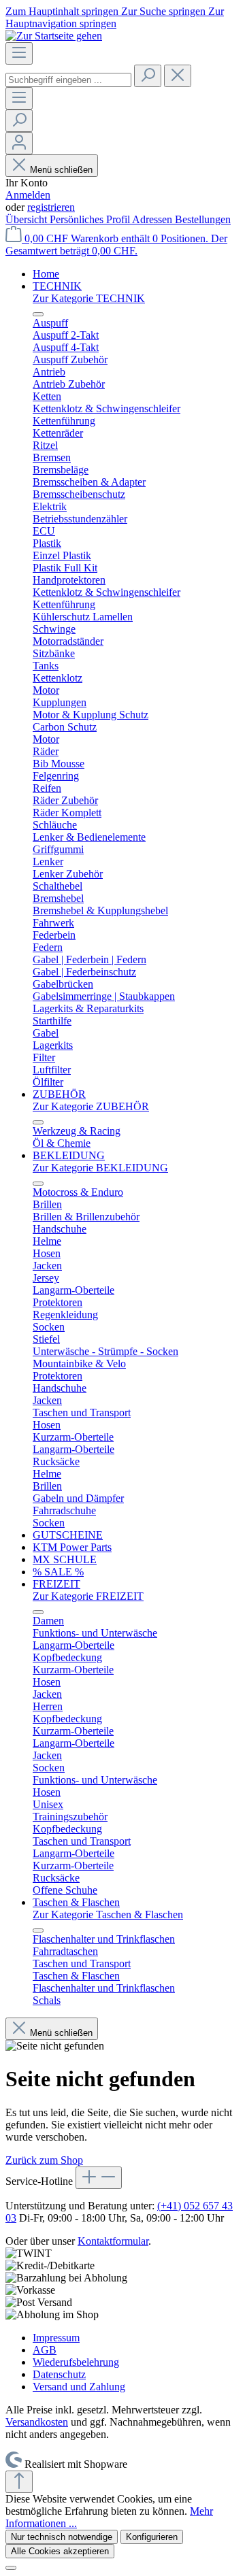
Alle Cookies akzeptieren (60, 2551)
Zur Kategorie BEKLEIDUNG (100, 1168)
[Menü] (19, 53)
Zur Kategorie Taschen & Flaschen (108, 1914)
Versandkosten (37, 2422)
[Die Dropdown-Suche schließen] (178, 76)
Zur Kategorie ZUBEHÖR (91, 1106)
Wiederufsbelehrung (76, 2362)
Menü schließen (61, 170)
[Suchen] (148, 76)
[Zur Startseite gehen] (54, 36)
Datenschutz (59, 2374)
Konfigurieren (152, 2537)
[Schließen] (11, 2568)
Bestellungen (203, 219)
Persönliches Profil (91, 219)
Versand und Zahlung (79, 2387)
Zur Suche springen (165, 11)
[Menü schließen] (38, 314)
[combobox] (68, 80)
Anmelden (28, 195)
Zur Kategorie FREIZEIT (88, 1596)
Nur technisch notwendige (62, 2537)
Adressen (153, 219)
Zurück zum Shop (44, 2160)
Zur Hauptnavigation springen (115, 17)
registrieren (51, 207)
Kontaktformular (113, 2241)
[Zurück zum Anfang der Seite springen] (19, 2482)
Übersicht (28, 219)
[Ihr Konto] (19, 143)
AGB (45, 2350)
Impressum (56, 2338)
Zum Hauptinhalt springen (63, 11)
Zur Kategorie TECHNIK (89, 298)
